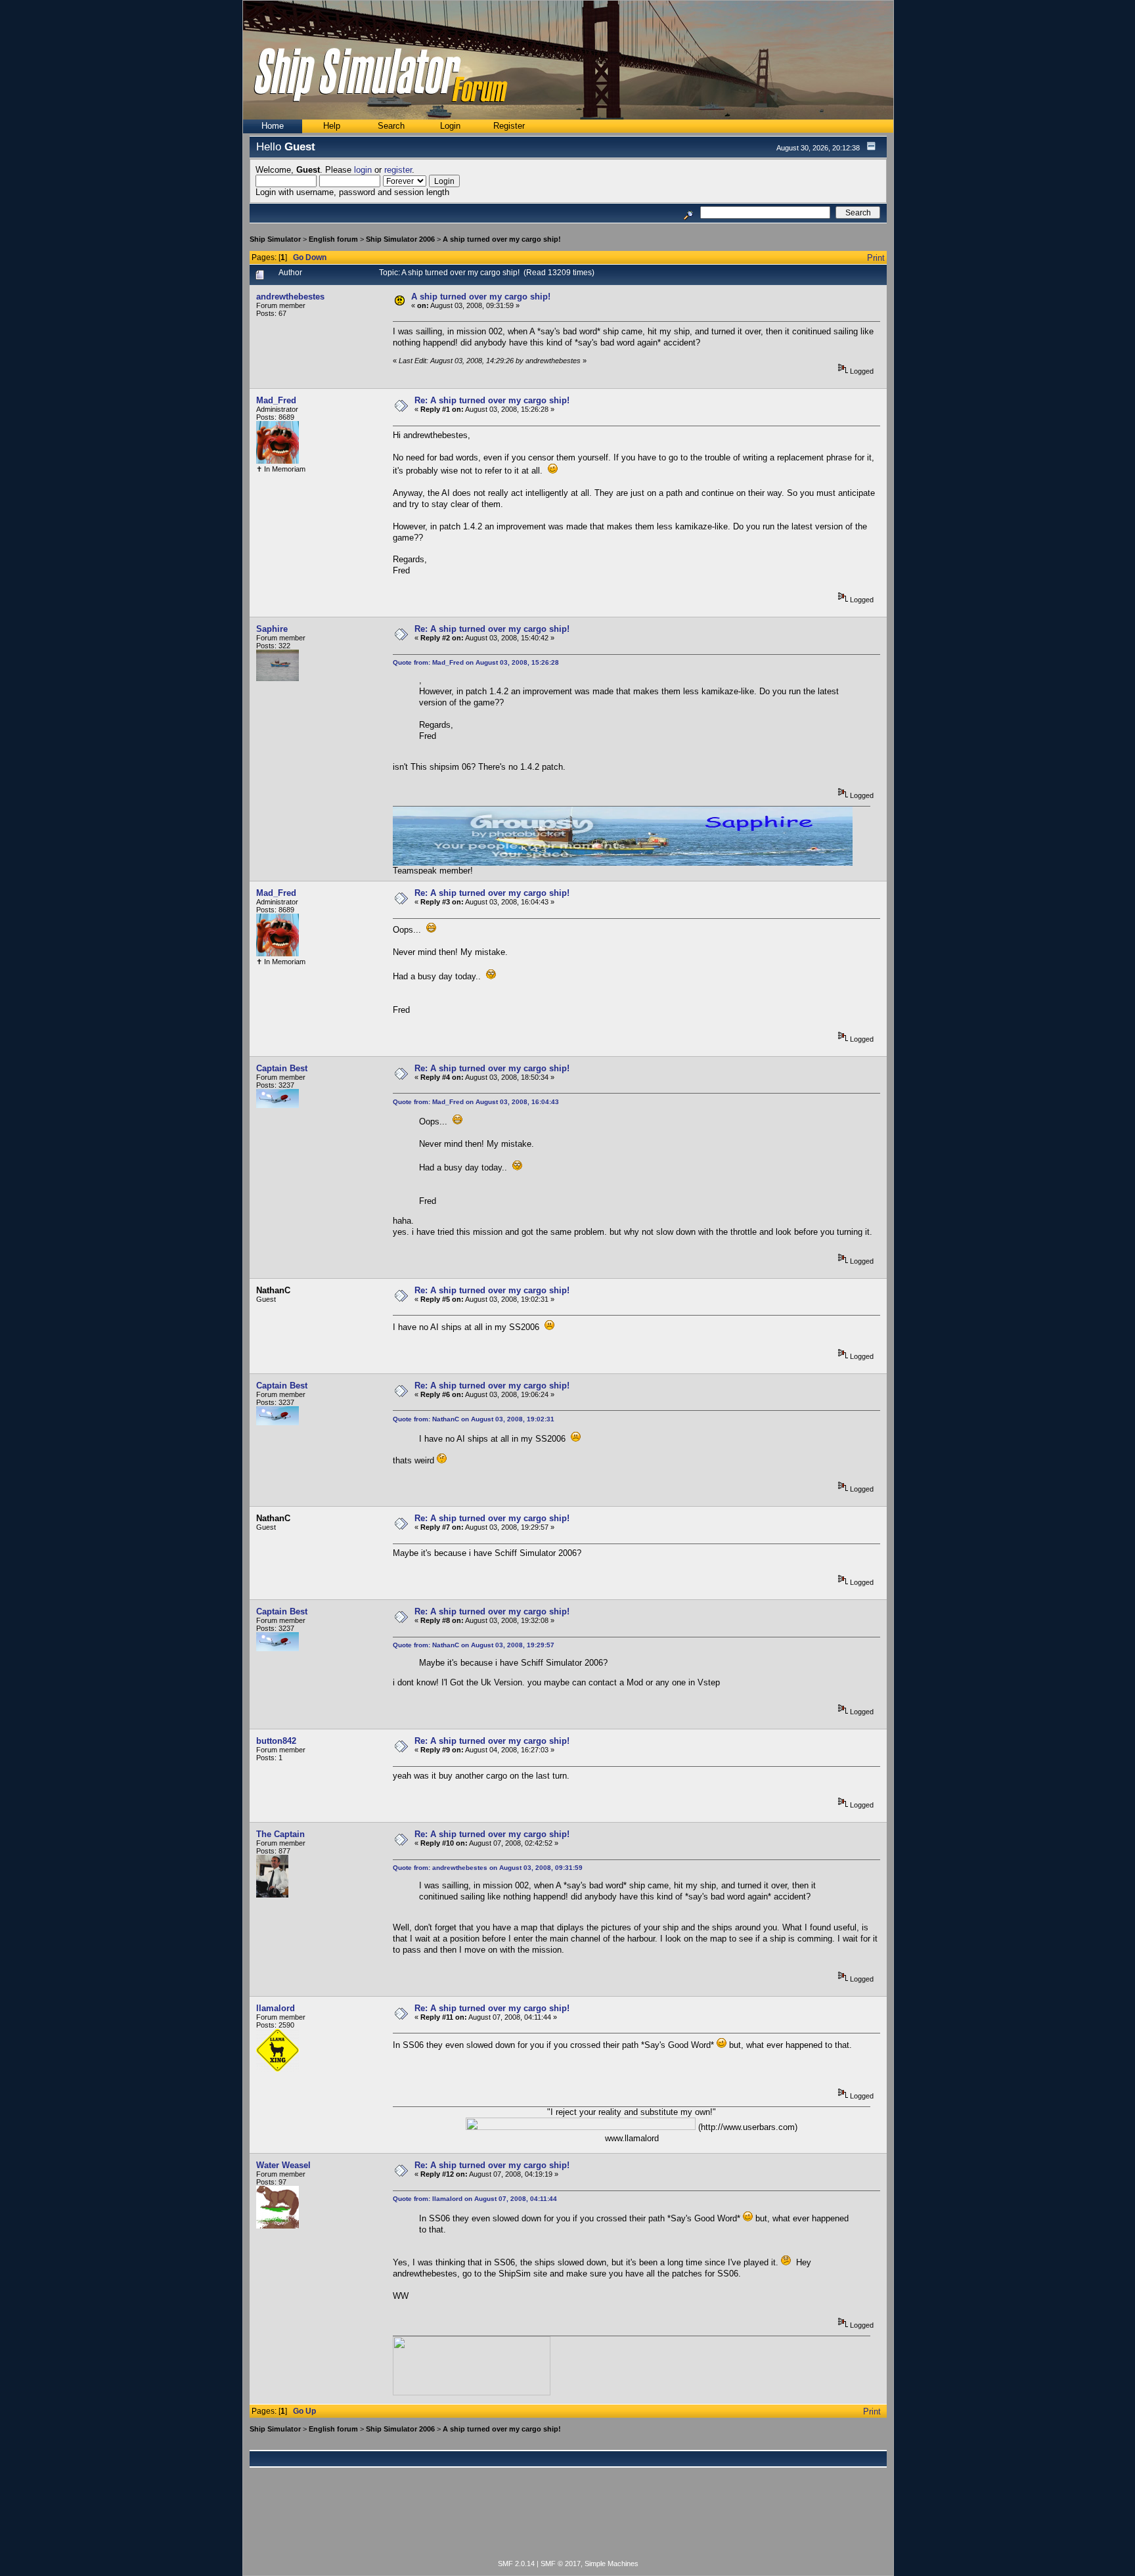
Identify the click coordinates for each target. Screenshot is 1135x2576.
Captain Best (282, 1068)
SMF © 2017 (561, 2564)
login (363, 170)
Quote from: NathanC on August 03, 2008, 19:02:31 (474, 1419)
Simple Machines (612, 2564)
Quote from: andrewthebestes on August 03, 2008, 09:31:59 (488, 1868)
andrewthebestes (290, 297)
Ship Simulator (275, 239)
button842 (276, 1741)
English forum (333, 239)
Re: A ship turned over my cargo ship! (492, 400)
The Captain (280, 1834)
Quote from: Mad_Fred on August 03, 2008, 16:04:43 (476, 1102)
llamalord (276, 2008)
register (398, 170)
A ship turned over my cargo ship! (502, 239)
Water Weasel (283, 2165)
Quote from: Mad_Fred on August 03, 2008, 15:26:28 (476, 662)
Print (876, 258)
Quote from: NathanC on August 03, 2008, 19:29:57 (474, 1645)
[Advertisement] (568, 2521)
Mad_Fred (276, 400)
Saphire (272, 629)
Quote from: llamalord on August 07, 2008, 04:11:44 (475, 2199)
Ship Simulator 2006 (400, 239)
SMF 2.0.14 (516, 2564)
